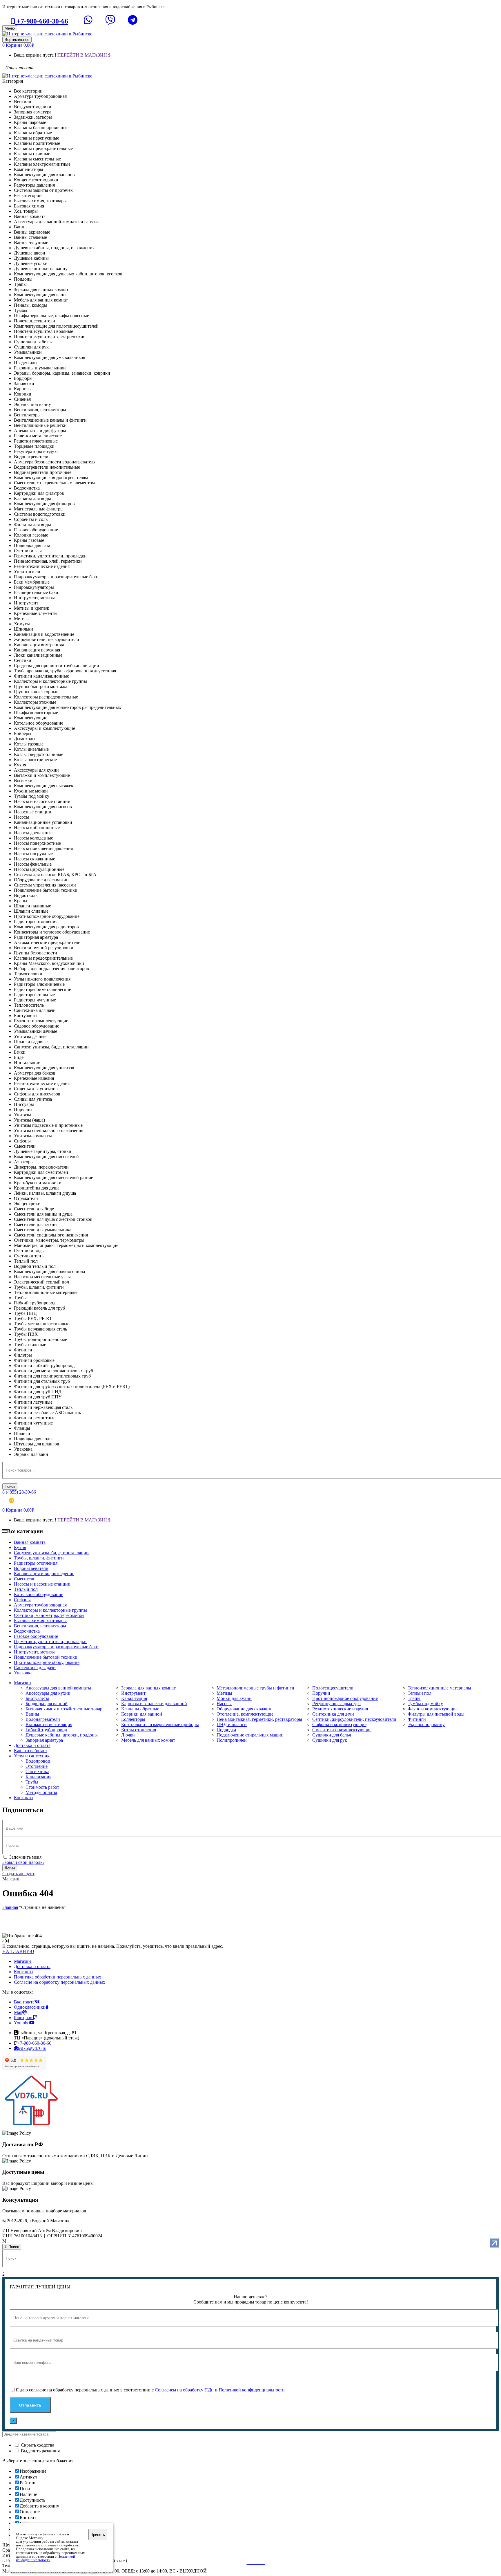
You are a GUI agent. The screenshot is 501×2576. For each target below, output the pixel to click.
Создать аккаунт (18, 1874)
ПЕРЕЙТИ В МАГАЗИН (83, 55)
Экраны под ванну (426, 1724)
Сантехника (37, 1771)
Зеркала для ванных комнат (148, 1688)
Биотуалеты (37, 1698)
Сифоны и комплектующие (339, 1724)
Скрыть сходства (37, 2445)
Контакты (24, 1972)
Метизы (224, 1693)
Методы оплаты (41, 1792)
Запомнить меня (25, 1857)
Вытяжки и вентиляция (49, 1724)
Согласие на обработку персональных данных (60, 1982)
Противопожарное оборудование (345, 1698)
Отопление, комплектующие (245, 1714)
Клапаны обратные (140, 1709)
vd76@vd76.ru (32, 2048)
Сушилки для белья (332, 1735)
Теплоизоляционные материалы (439, 1688)
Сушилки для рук (330, 1740)
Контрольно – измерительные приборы (160, 1724)
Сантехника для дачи (333, 1714)
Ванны (32, 1714)
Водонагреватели (43, 1719)
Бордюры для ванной (47, 1704)
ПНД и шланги (232, 1724)
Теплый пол (420, 1693)
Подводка (226, 1730)
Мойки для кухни (234, 1698)
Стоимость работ (42, 1787)
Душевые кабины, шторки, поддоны (62, 1735)
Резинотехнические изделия (340, 1709)
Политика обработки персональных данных (58, 1977)
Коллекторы (133, 1719)
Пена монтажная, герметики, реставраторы (259, 1719)
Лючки (128, 1735)
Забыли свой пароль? (23, 1862)
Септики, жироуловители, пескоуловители (354, 1719)
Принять (98, 2535)
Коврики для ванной (142, 1714)
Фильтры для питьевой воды (436, 1714)
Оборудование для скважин (244, 1709)
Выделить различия (40, 2451)
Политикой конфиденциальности (252, 2390)
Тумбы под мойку (425, 1704)
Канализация (134, 1698)
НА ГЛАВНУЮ (18, 1951)
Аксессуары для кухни (48, 1693)
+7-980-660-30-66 (41, 21)
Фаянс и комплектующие (433, 1709)
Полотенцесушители (333, 1688)
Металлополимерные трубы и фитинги (255, 1688)
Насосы (224, 1704)
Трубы (32, 1782)
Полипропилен (232, 1740)
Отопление (37, 1766)
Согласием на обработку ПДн (184, 2390)
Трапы (414, 1698)
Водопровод (38, 1761)
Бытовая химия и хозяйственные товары (66, 1709)
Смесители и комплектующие (342, 1730)
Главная (10, 1907)
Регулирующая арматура (336, 1704)
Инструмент (133, 1693)
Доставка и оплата (32, 1966)
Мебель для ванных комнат (148, 1740)
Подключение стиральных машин (250, 1735)
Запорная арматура (44, 1740)
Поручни (321, 1693)
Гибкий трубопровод (46, 1730)
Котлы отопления (139, 1730)
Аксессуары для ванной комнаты (58, 1688)
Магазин (22, 1961)
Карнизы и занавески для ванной (154, 1704)
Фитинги (417, 1719)
